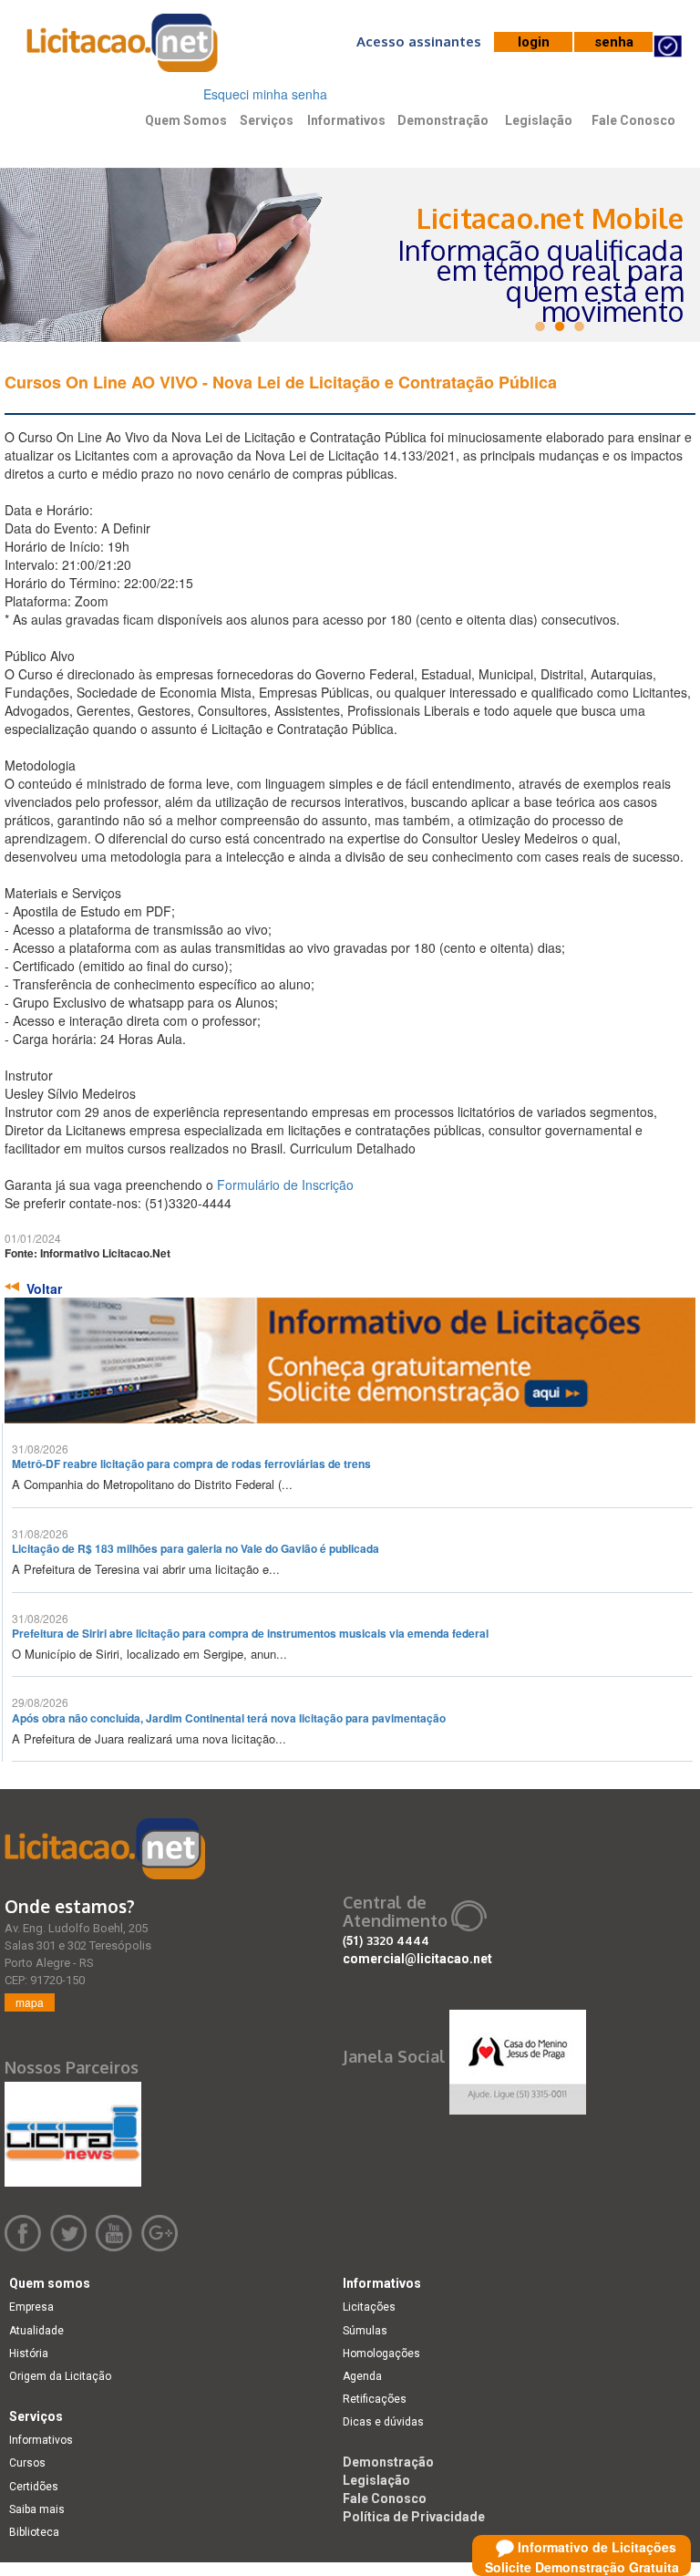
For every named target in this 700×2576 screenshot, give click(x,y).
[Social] (518, 2057)
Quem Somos (186, 120)
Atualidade (36, 2331)
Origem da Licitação (60, 2376)
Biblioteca (34, 2532)
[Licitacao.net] (105, 1849)
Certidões (34, 2487)
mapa (30, 2002)
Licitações (369, 2307)
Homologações (381, 2354)
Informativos (346, 120)
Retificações (375, 2399)
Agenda (362, 2376)
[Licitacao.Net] (123, 49)
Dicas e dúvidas (383, 2422)
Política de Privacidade (414, 2517)
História (29, 2354)
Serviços (267, 120)
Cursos (27, 2463)
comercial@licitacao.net (417, 1959)
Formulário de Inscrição (285, 1185)
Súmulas (365, 2331)
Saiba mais (37, 2509)
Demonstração (443, 120)
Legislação (539, 120)
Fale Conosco (633, 120)
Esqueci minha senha (265, 94)
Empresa (31, 2307)
